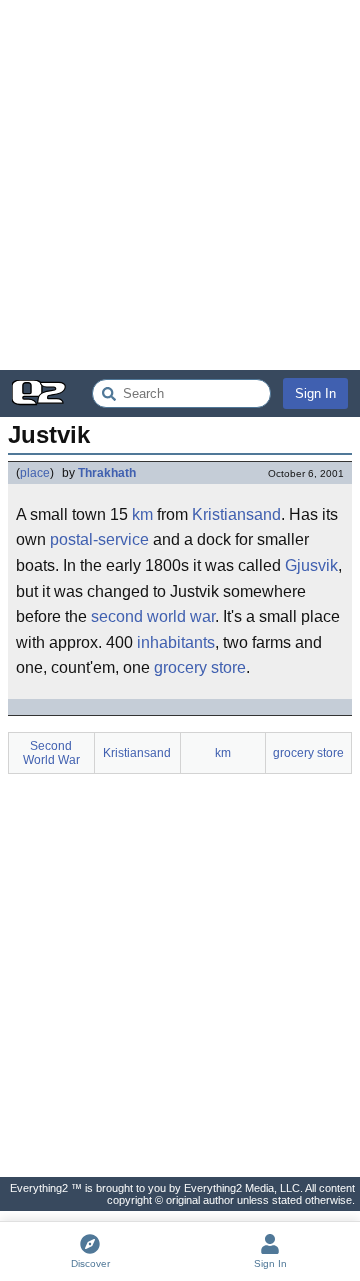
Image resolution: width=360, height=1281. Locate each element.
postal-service (99, 539)
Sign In (315, 393)
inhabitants (176, 642)
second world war (153, 616)
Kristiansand (236, 514)
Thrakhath (107, 473)
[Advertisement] (180, 185)
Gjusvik (311, 565)
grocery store (200, 667)
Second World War (51, 753)
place (35, 473)
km (142, 514)
